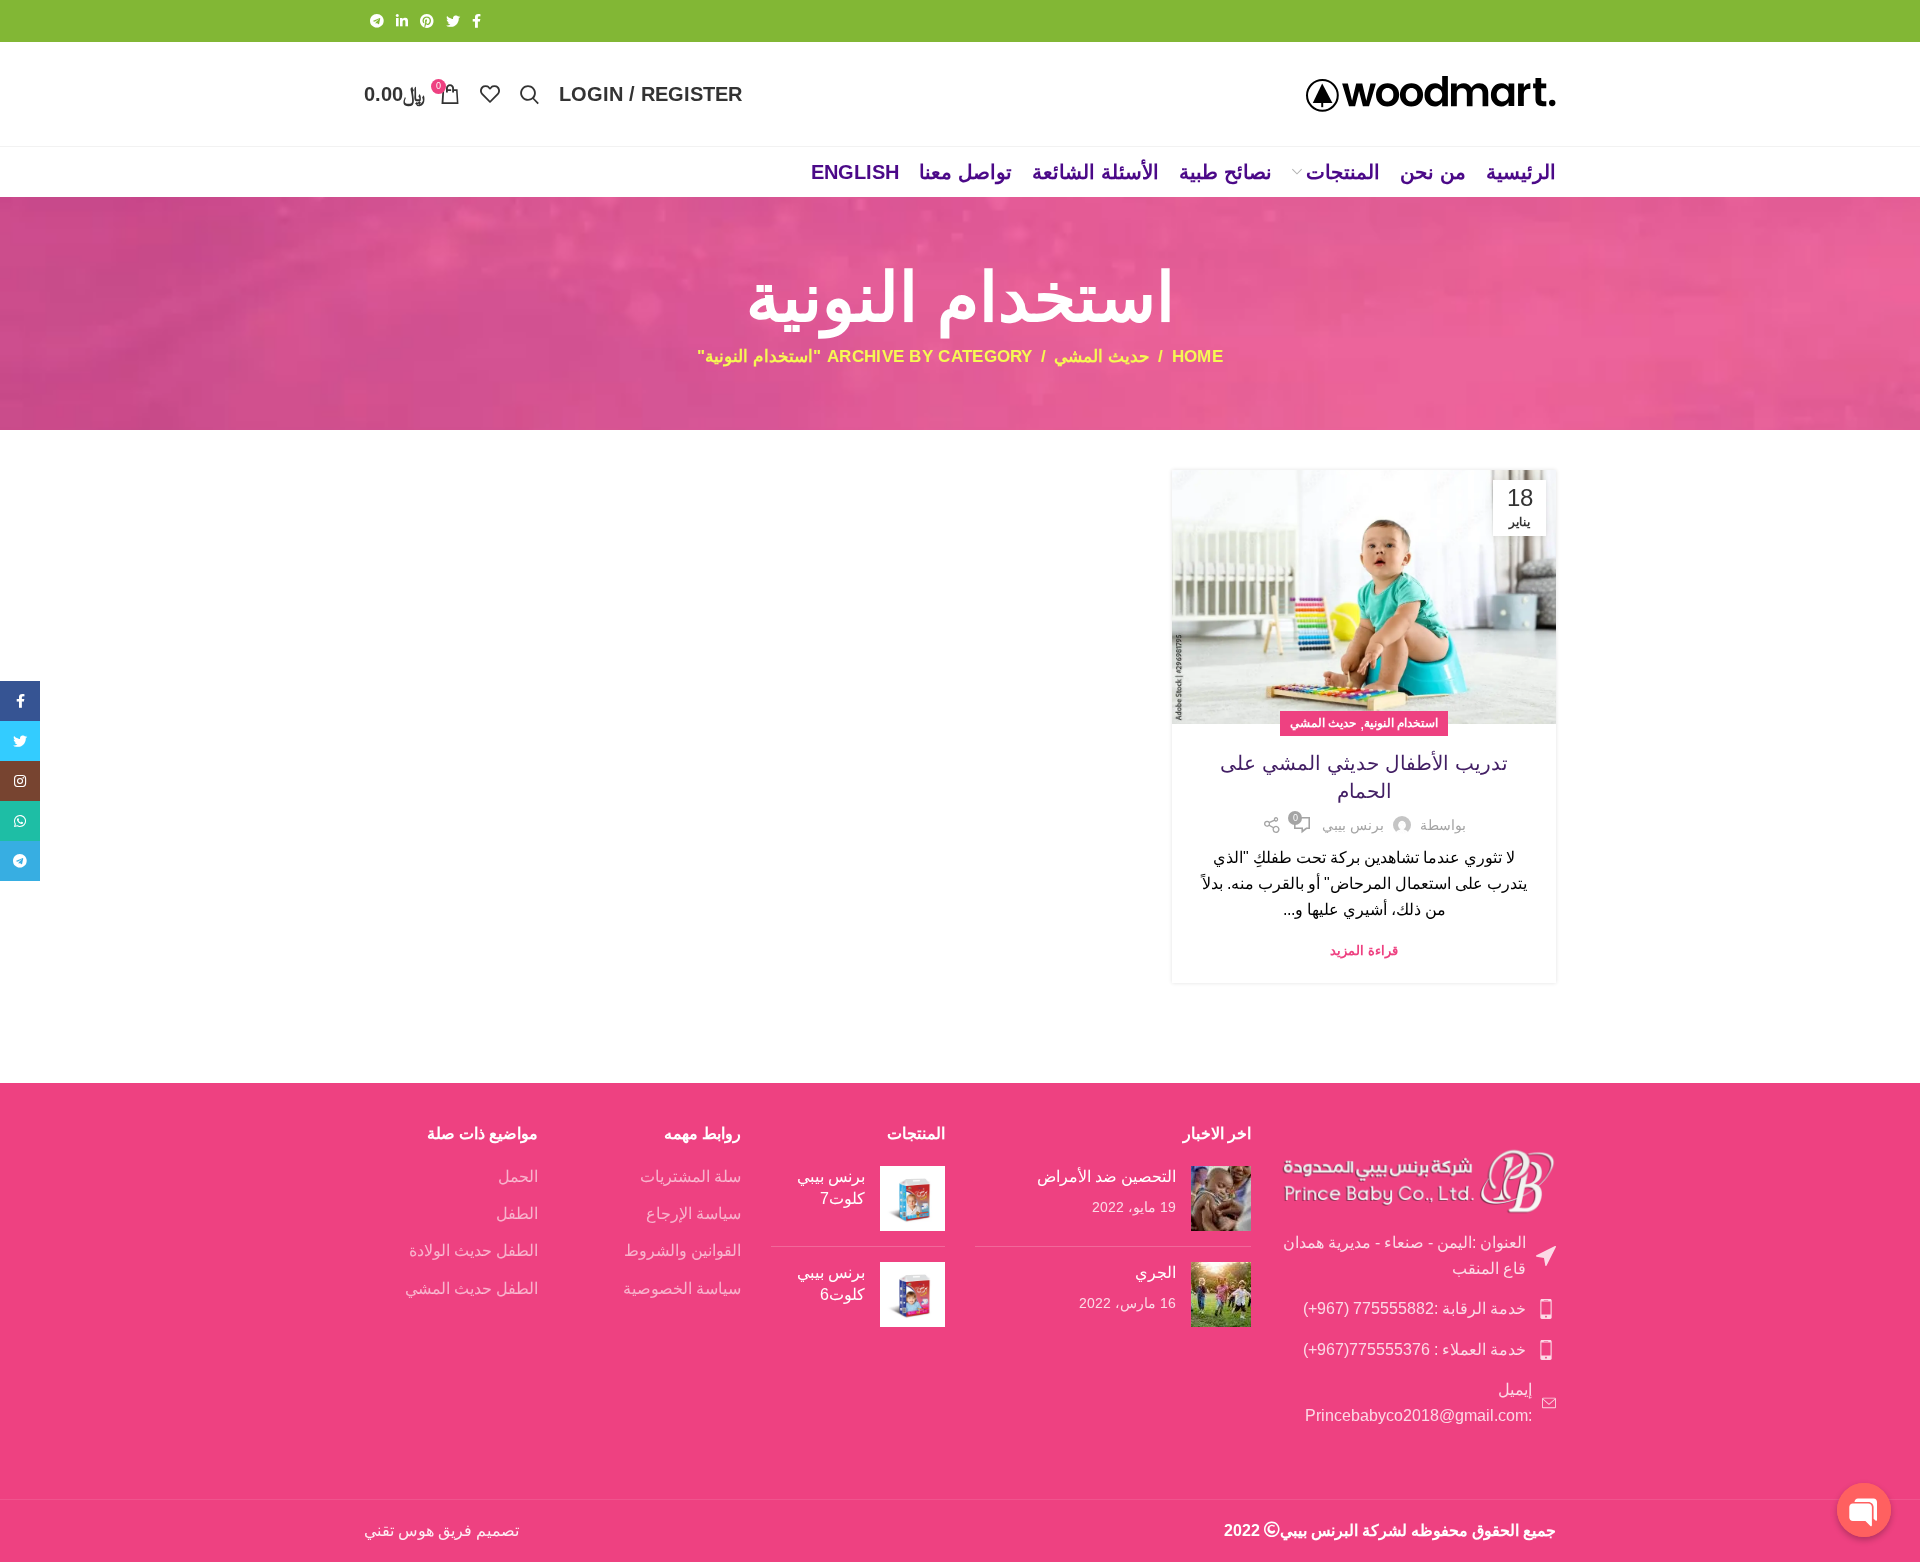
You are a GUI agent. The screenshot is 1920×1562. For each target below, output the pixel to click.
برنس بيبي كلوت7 (831, 1187)
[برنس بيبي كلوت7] (912, 1198)
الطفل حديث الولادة (473, 1250)
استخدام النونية (1401, 723)
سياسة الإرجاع (693, 1213)
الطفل (517, 1213)
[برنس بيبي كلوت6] (912, 1294)
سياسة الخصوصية (682, 1288)
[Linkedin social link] (402, 21)
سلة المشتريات (690, 1176)
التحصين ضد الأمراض (1106, 1176)
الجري (1155, 1272)
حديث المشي (1102, 356)
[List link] (1419, 1255)
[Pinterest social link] (427, 21)
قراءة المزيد (1364, 950)
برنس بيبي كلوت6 (831, 1283)
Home (1197, 357)
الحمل (518, 1176)
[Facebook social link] (476, 21)
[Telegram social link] (377, 21)
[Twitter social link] (453, 21)
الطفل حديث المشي (471, 1288)
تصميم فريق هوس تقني (441, 1530)
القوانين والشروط (682, 1250)
